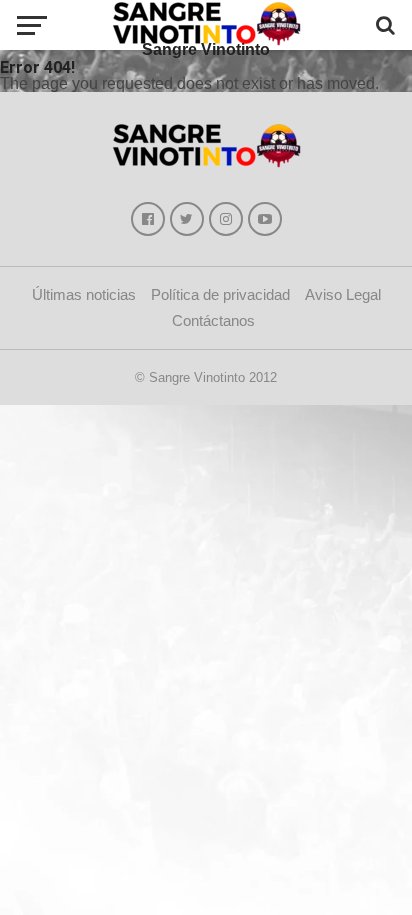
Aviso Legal (343, 294)
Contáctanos (213, 320)
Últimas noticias (84, 294)
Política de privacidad (220, 294)
